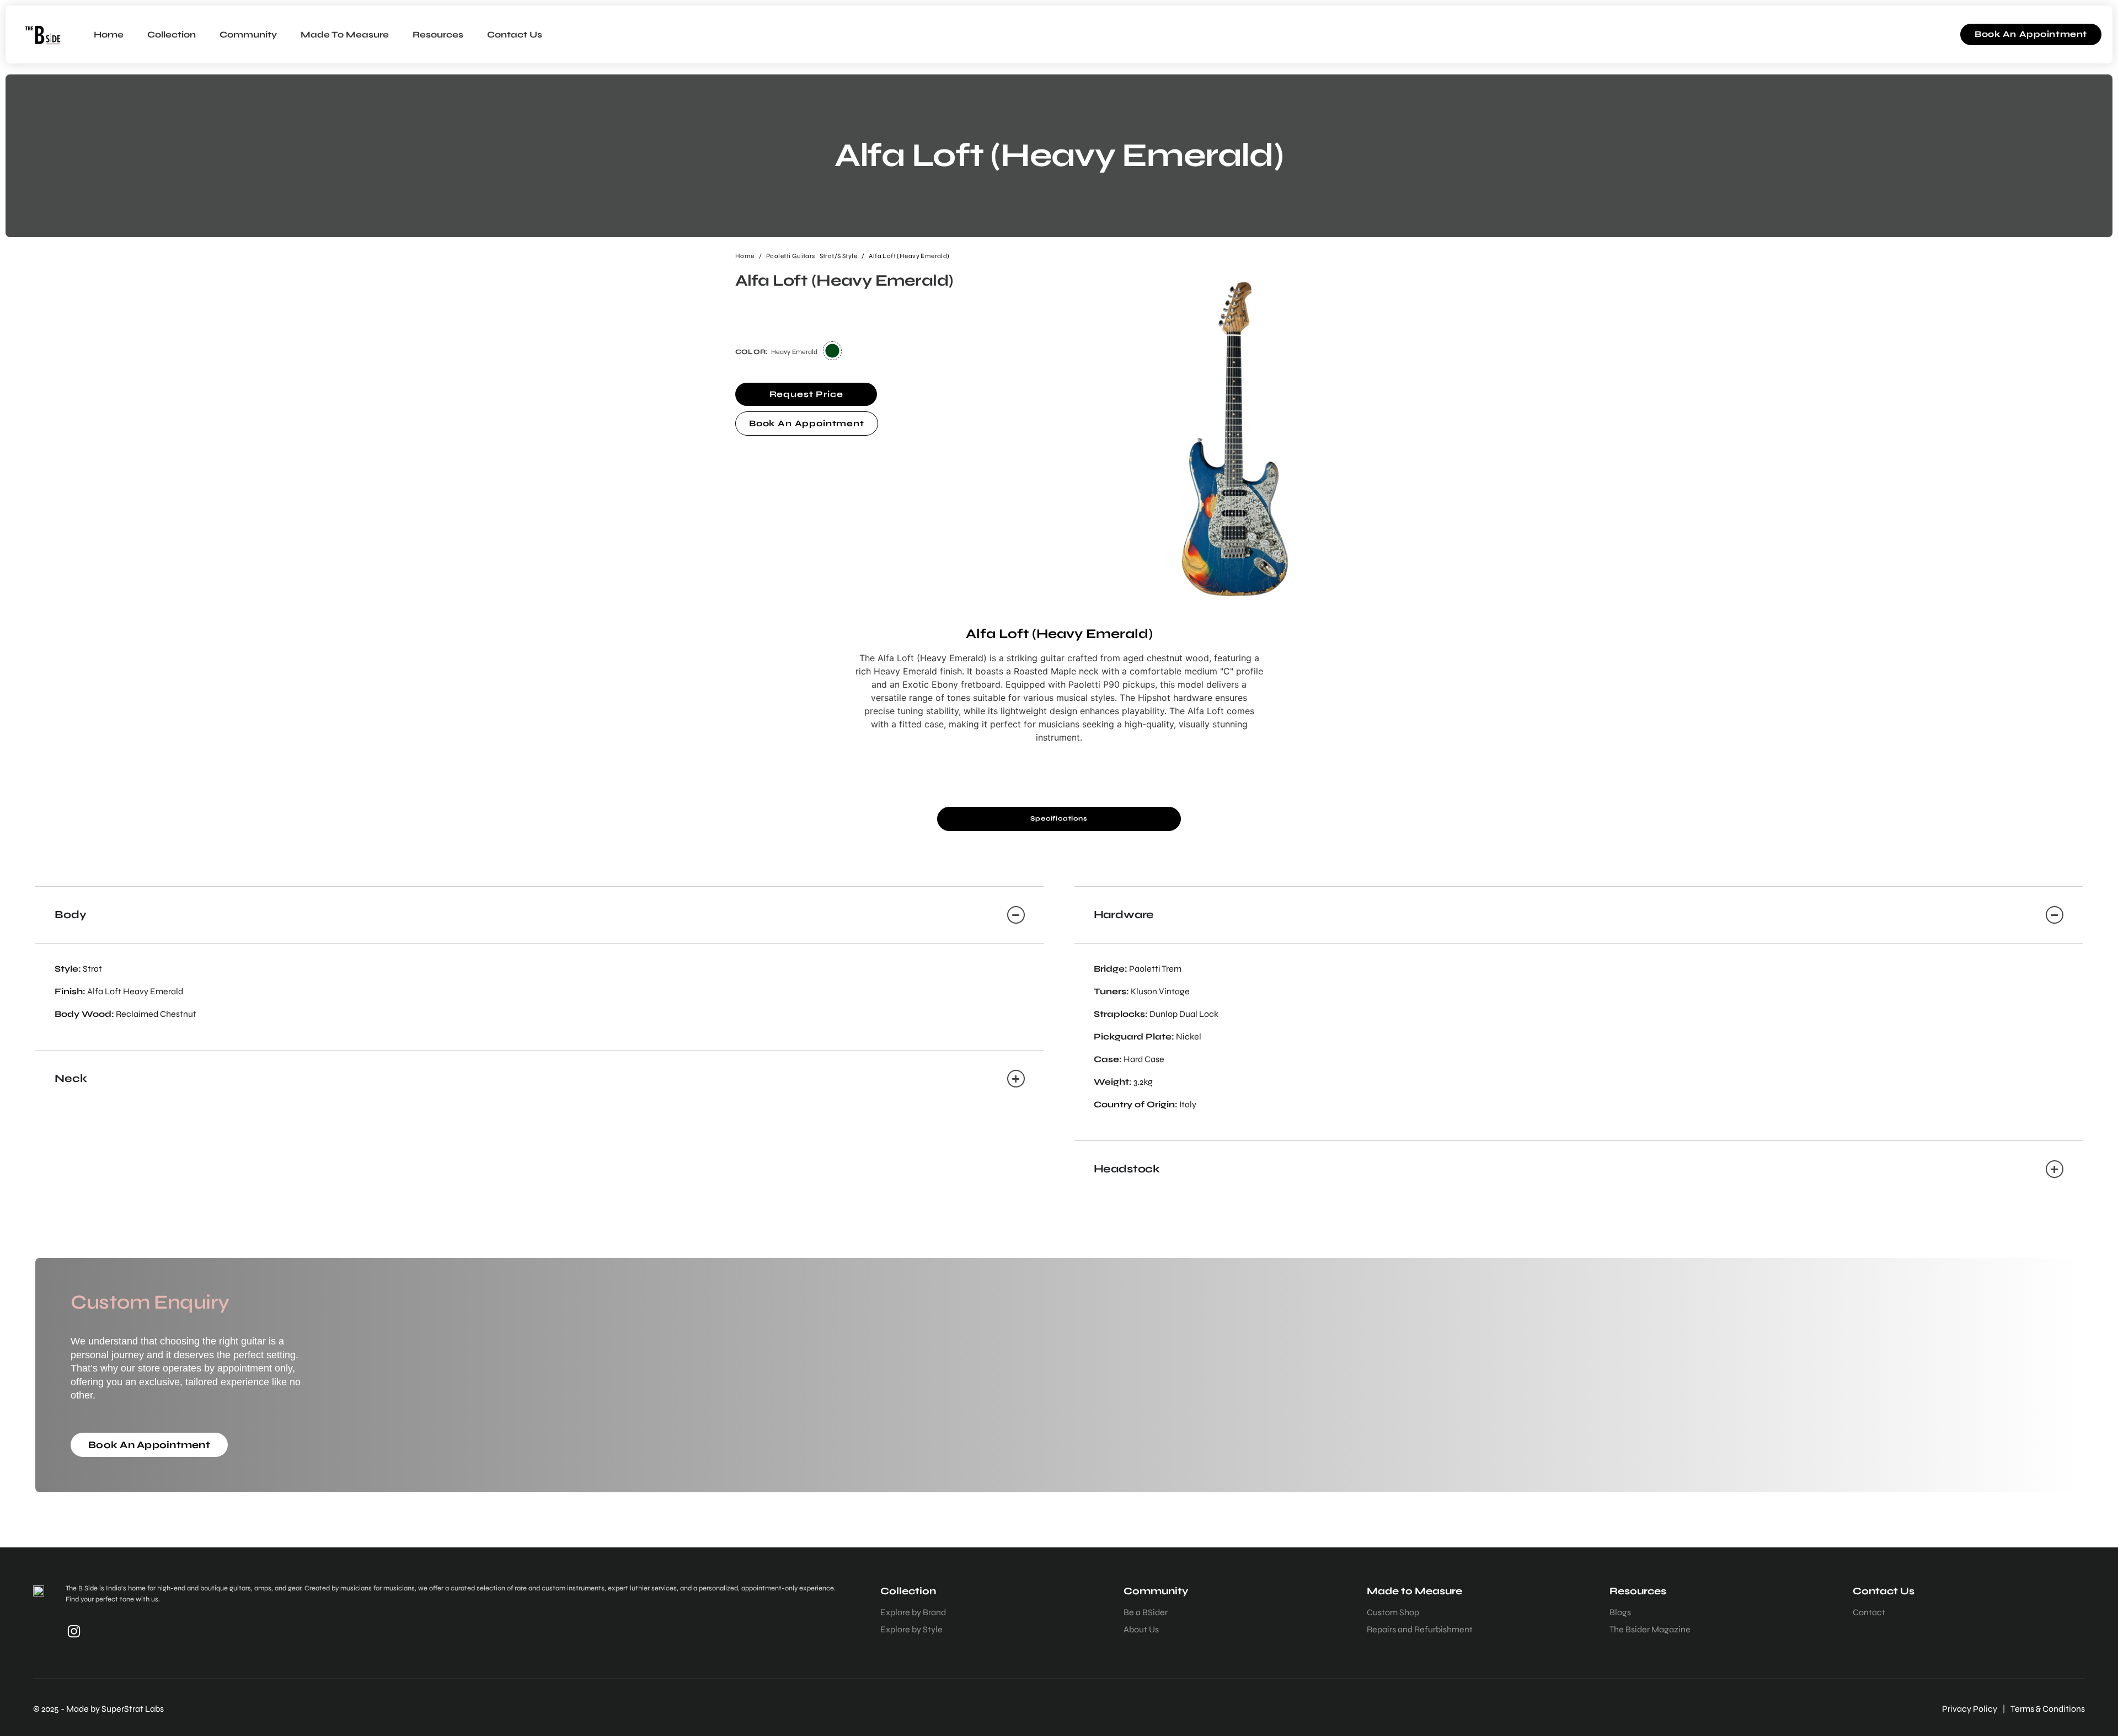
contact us (515, 34)
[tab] (1059, 819)
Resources (438, 34)
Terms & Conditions (2048, 1709)
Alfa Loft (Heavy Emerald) (909, 256)
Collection (172, 34)
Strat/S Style (838, 256)
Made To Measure (345, 34)
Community (248, 34)
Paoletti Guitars (791, 256)
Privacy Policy (1970, 1709)
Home (109, 34)
